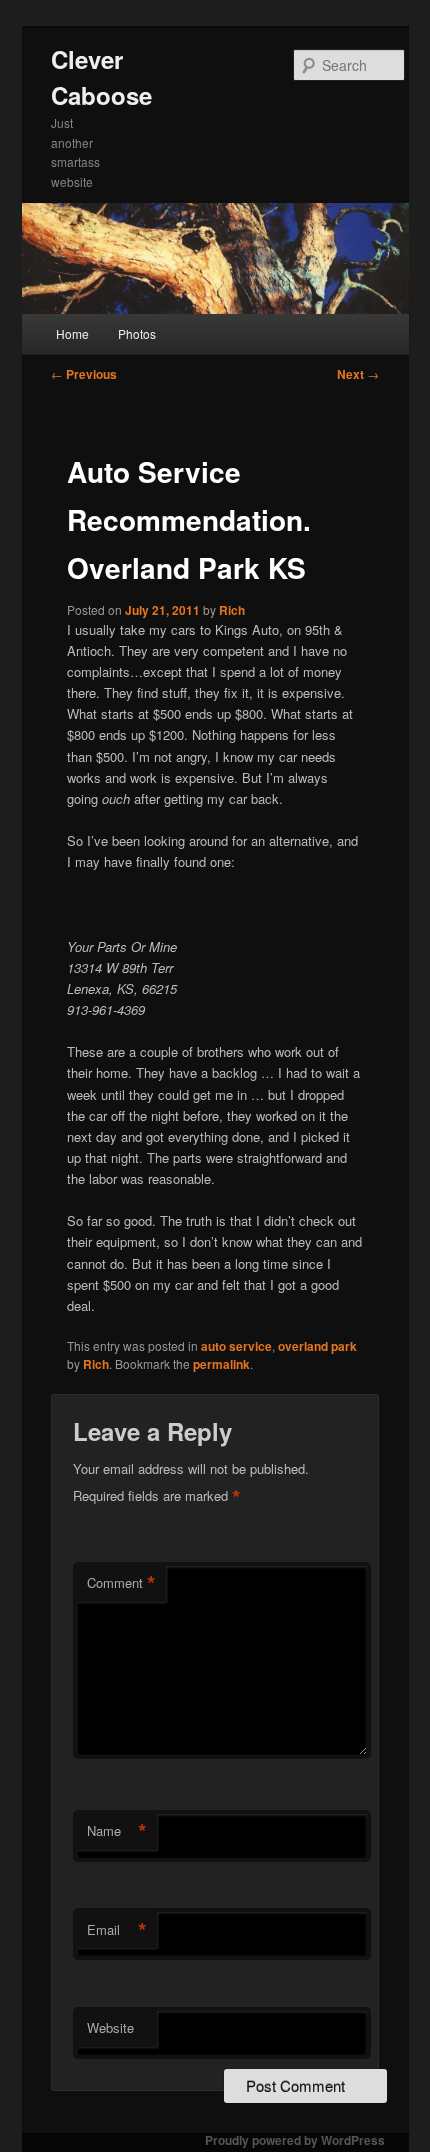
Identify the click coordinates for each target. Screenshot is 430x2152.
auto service (236, 1346)
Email (117, 1930)
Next (358, 374)
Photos (137, 333)
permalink (221, 1364)
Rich (232, 610)
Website (110, 2027)
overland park (317, 1346)
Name (117, 1831)
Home (72, 333)
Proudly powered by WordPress (295, 2140)
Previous (84, 374)
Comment (121, 1583)
